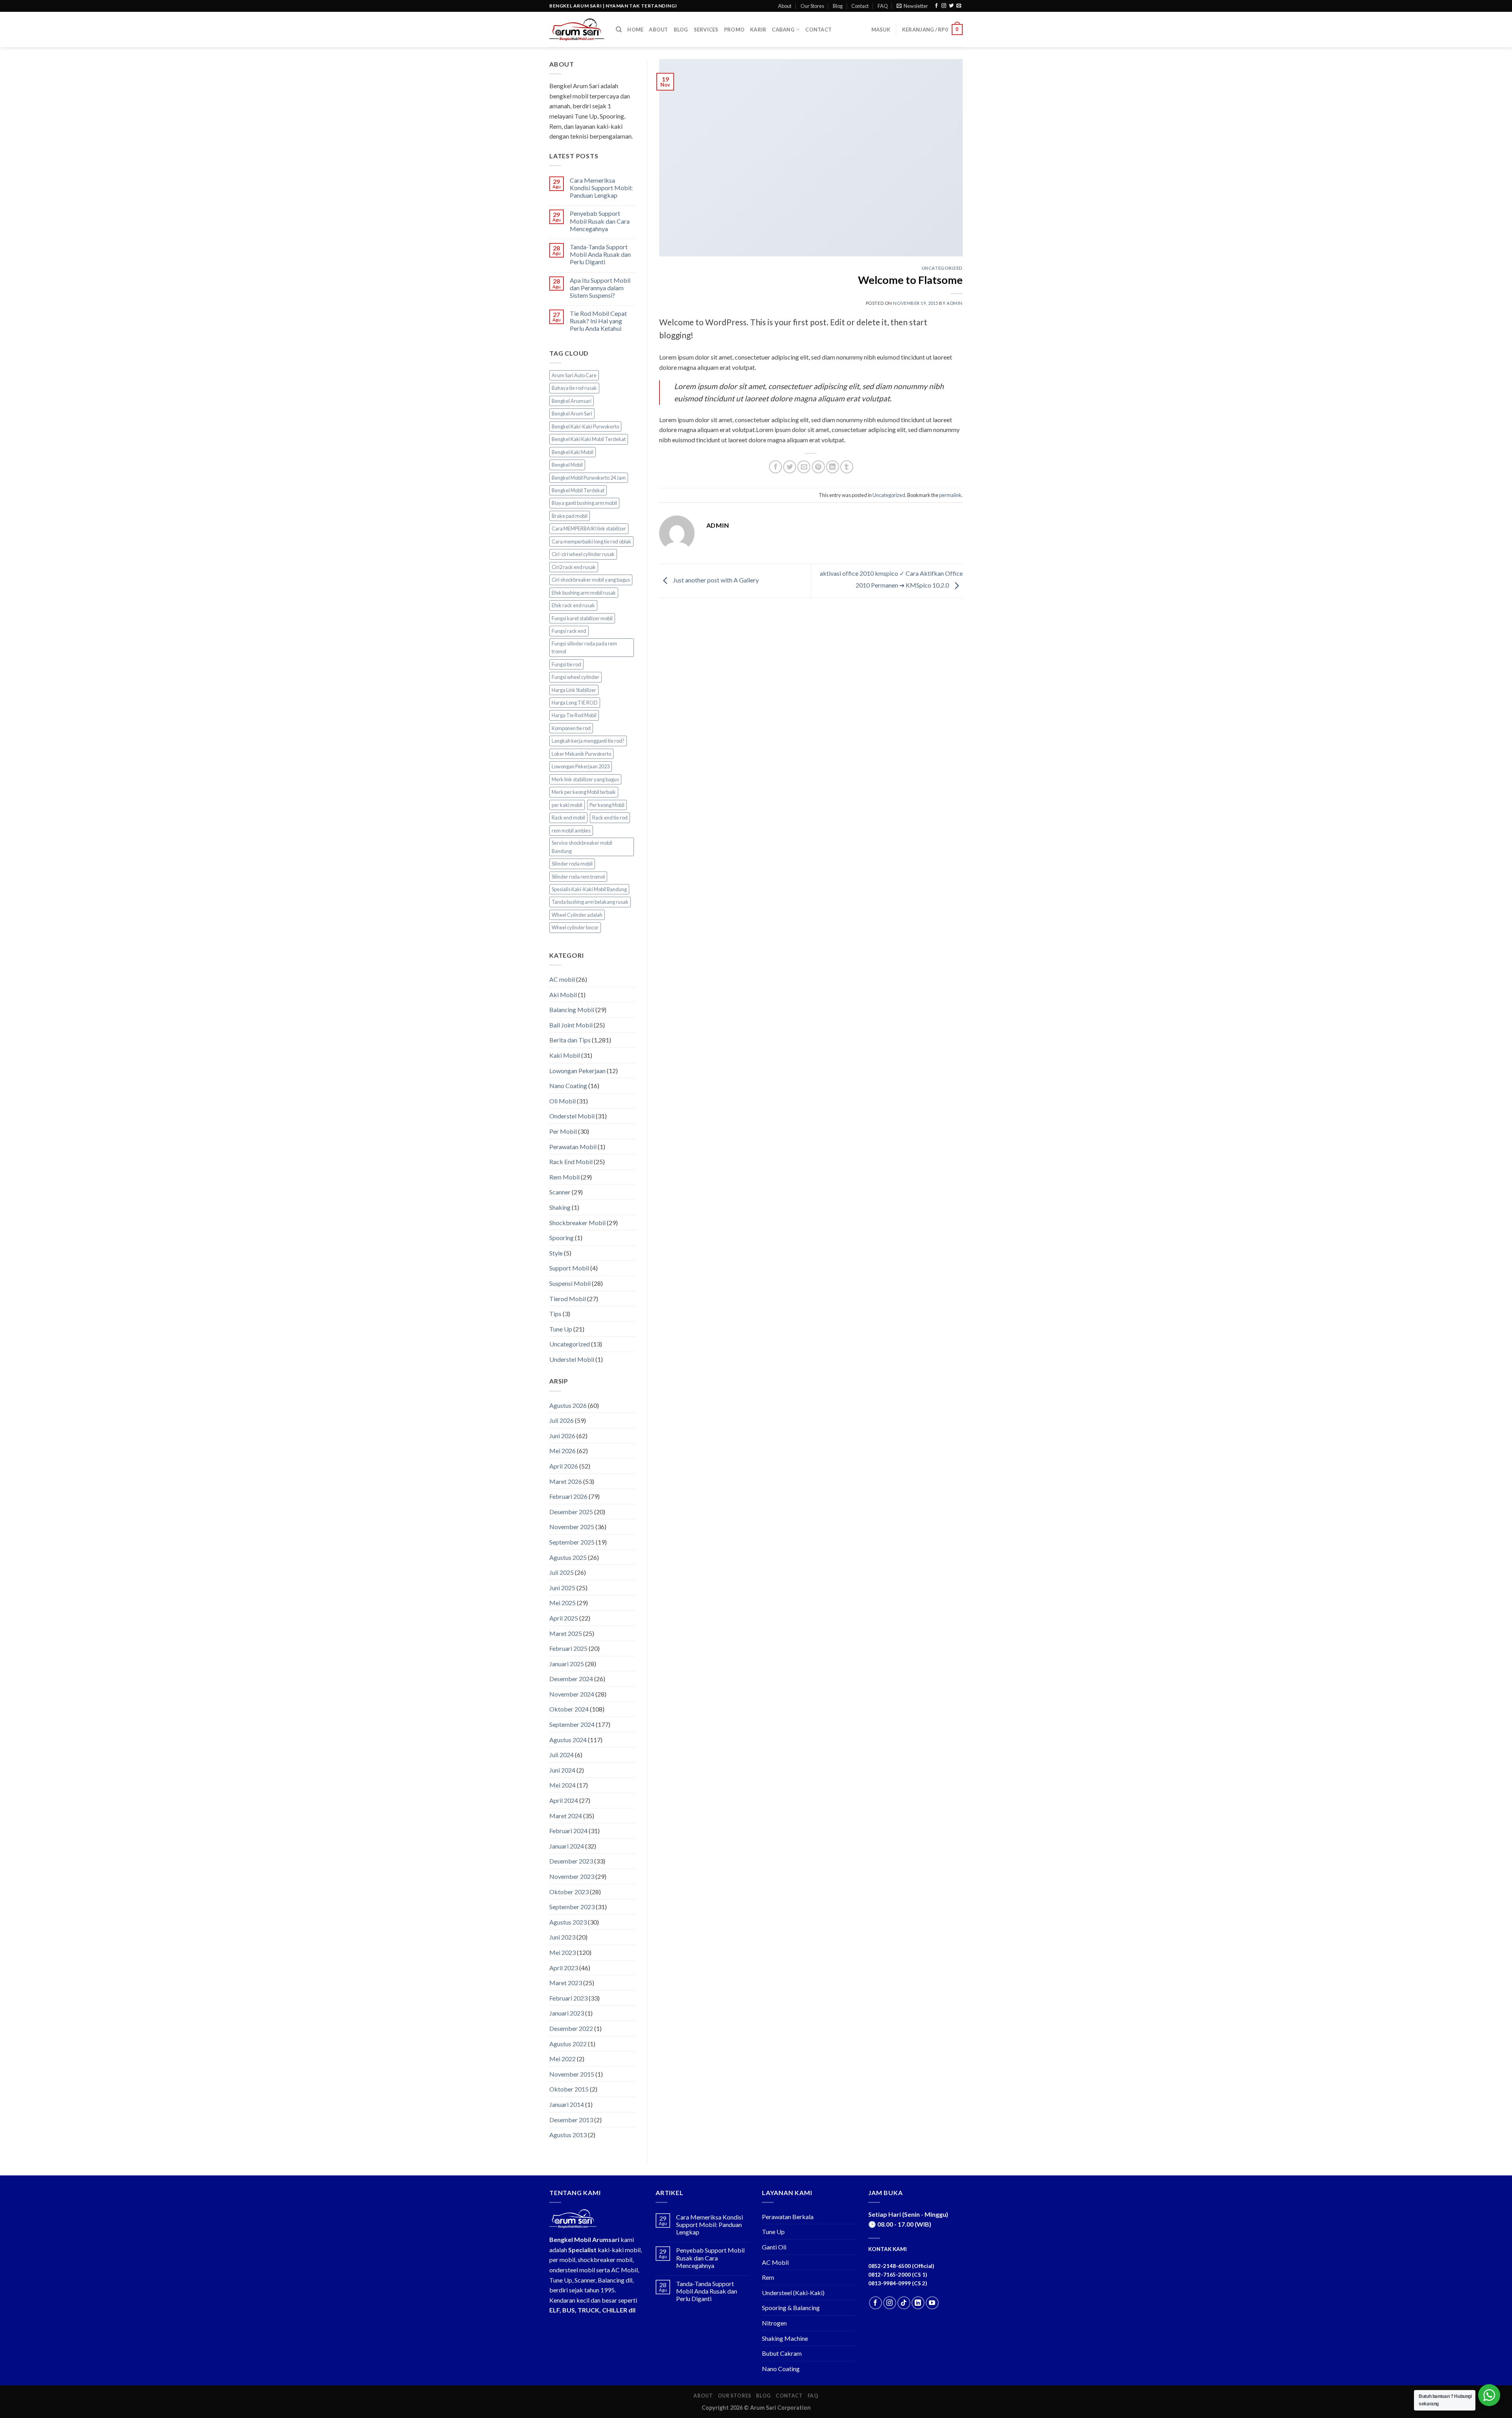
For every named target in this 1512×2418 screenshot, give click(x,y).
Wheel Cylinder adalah (577, 915)
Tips (555, 1314)
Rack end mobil (568, 818)
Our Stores (812, 6)
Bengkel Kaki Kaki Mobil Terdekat (589, 439)
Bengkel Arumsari (572, 401)
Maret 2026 (566, 1481)
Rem (768, 2277)
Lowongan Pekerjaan (577, 1071)
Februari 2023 (568, 1998)
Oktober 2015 (569, 2089)
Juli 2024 (561, 1755)
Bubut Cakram (782, 2353)
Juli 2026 (561, 1420)
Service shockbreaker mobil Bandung (582, 847)
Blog (838, 6)
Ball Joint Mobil (571, 1025)
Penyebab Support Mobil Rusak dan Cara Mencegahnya (600, 221)
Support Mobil (569, 1268)
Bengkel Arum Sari (572, 414)
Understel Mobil (572, 1359)
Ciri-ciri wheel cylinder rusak (583, 554)
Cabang (783, 30)
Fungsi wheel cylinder (575, 677)
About (785, 6)
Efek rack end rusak (573, 605)
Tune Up (561, 1329)
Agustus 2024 (568, 1740)
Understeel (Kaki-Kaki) (793, 2293)
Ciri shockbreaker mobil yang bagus (591, 580)
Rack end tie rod (610, 818)
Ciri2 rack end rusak (574, 567)
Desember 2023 (571, 1861)
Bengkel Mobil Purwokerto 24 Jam (589, 478)
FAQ (883, 6)
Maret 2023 (566, 1983)
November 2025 (572, 1527)
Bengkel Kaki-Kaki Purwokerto (585, 426)
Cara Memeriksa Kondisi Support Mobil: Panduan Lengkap (601, 188)
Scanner (560, 1192)
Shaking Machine (785, 2338)
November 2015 (572, 2074)
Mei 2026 (562, 1451)
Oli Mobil (562, 1101)
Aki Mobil (563, 995)
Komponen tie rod (571, 728)
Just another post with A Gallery (715, 580)
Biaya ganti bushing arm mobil (584, 503)
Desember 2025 (571, 1512)
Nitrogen (774, 2323)
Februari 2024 (568, 1831)
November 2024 (572, 1694)
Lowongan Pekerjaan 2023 (581, 766)
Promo (734, 30)
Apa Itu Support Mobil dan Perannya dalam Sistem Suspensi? (600, 288)
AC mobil (562, 979)
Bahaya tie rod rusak (574, 388)
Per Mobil (563, 1131)
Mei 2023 (562, 1952)
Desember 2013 (571, 2120)
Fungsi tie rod (566, 664)
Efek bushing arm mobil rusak (584, 593)
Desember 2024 (571, 1679)
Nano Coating (568, 1086)
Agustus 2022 (568, 2044)
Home (635, 30)
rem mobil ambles (571, 831)
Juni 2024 (562, 1770)
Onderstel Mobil (572, 1116)
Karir (758, 30)
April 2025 (564, 1618)
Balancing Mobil (572, 1010)
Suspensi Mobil (570, 1283)
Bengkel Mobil (567, 465)
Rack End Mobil (571, 1162)
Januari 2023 (567, 2013)
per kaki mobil (567, 805)
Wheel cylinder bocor (575, 927)
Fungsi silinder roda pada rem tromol (584, 647)
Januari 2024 (567, 1846)
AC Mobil (775, 2262)
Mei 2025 (562, 1603)
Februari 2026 (568, 1496)
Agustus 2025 (568, 1557)
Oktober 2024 (569, 1709)
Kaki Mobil (565, 1055)
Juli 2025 (561, 1572)
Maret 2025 (566, 1633)
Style (556, 1253)
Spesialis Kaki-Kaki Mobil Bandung (589, 889)
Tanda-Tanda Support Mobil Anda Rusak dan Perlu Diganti (600, 254)
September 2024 (572, 1724)
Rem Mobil (564, 1177)
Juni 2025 (562, 1588)
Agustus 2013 (568, 2135)
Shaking (560, 1207)
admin (955, 303)
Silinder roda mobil (572, 864)
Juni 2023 (562, 1937)
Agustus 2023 (568, 1922)
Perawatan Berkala (788, 2217)
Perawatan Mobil (573, 1147)
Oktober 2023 (569, 1892)
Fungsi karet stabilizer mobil (582, 618)
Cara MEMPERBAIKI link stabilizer (589, 528)
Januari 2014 (567, 2104)
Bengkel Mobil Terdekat (578, 490)
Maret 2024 (566, 1816)
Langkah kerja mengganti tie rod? (588, 741)
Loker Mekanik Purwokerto (581, 754)
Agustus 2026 (568, 1405)
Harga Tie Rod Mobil (574, 715)
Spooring (561, 1238)
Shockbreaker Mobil (577, 1223)
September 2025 (572, 1542)
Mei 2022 (562, 2059)
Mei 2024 (562, 1785)
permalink (950, 495)
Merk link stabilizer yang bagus (585, 779)
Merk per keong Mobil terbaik (584, 792)
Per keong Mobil (607, 805)
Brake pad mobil (570, 516)
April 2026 (564, 1466)
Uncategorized (570, 1344)
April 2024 (564, 1800)
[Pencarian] (619, 30)
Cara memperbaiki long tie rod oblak (591, 541)
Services (706, 30)
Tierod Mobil (568, 1299)
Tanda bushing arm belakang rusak (590, 902)
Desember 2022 (571, 2028)
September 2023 (572, 1907)
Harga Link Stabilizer (574, 690)
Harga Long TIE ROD (575, 703)
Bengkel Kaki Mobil (573, 452)
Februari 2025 (568, 1648)
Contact (860, 6)
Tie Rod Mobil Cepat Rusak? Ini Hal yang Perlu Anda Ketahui (598, 321)
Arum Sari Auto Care (574, 375)
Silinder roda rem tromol (578, 877)
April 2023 (564, 1968)
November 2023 (572, 1876)
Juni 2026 (562, 1436)
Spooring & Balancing (791, 2308)
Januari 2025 (567, 1664)
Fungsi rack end (569, 631)
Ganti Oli (774, 2247)
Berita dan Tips (570, 1040)
